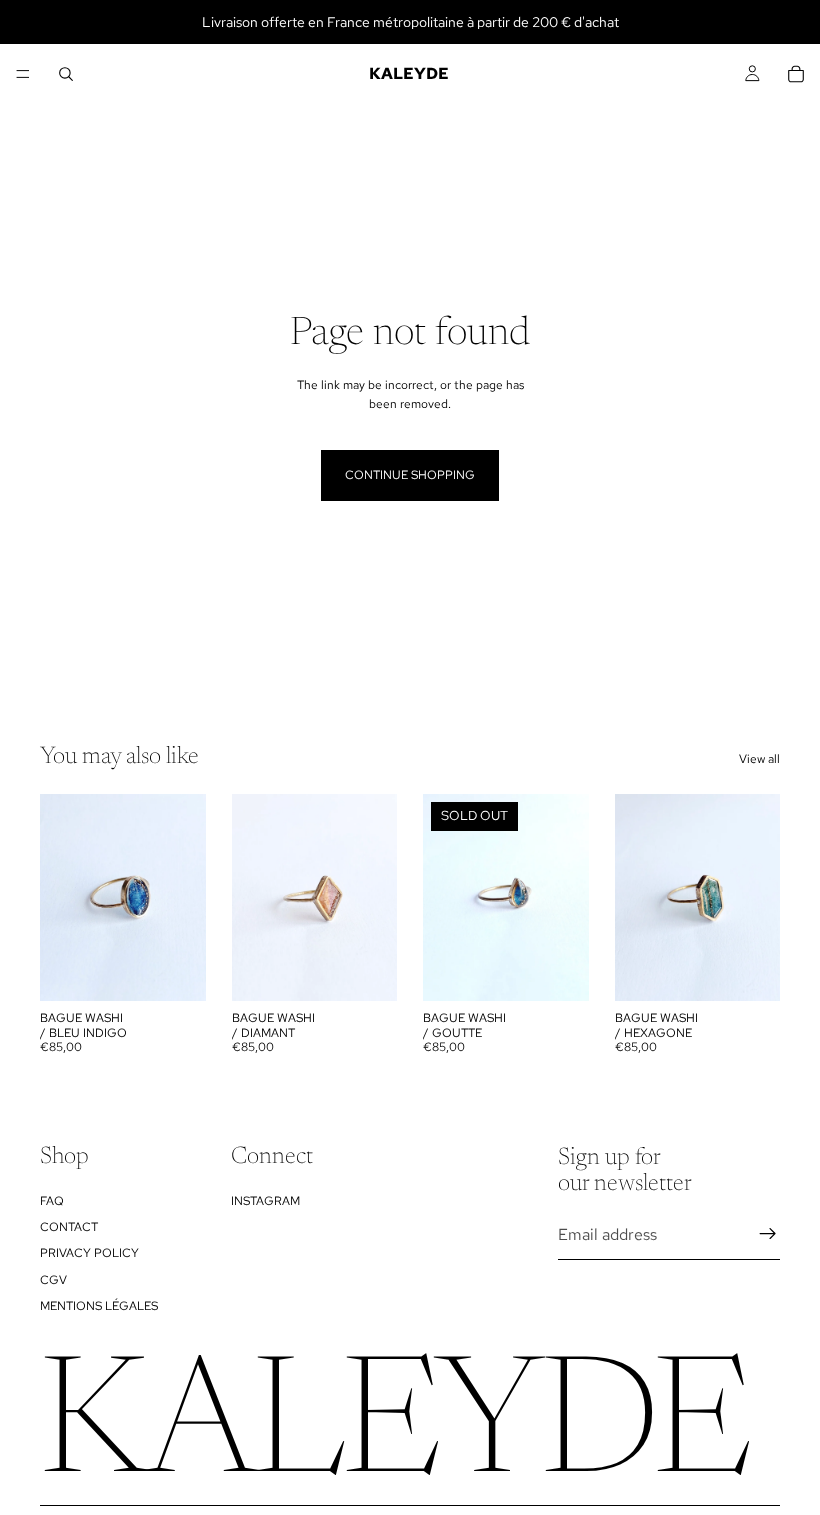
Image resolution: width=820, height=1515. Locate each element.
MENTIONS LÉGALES (99, 1306)
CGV (53, 1280)
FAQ (52, 1201)
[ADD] (175, 971)
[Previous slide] (254, 898)
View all (759, 759)
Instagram (265, 1201)
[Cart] (796, 74)
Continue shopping (410, 475)
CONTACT (69, 1227)
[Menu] (23, 74)
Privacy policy (89, 1254)
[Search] (66, 74)
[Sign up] (768, 1235)
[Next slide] (375, 898)
